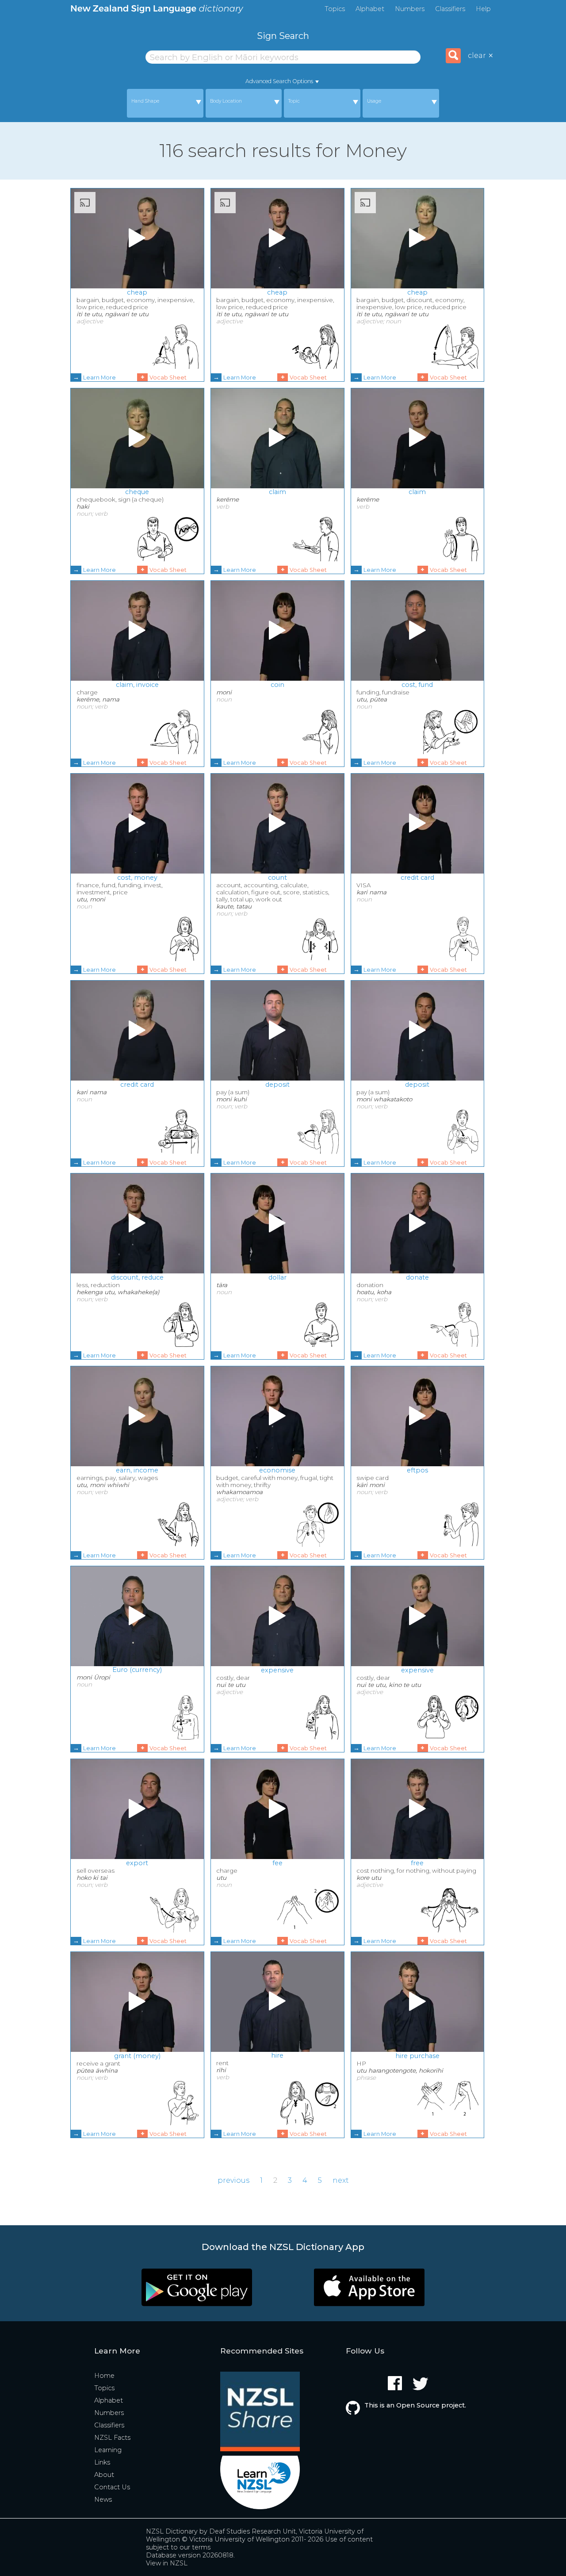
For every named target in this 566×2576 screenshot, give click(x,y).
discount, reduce (137, 1277)
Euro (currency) (137, 1670)
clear (481, 56)
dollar (277, 1277)
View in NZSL (167, 2563)
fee (277, 1863)
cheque (137, 492)
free (417, 1863)
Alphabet (370, 9)
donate (417, 1277)
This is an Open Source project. (415, 2405)
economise (277, 1470)
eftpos (417, 1470)
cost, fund (417, 685)
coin (277, 685)
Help (483, 9)
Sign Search (283, 36)
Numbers (410, 9)
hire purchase (417, 2056)
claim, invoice (137, 685)
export (137, 1863)
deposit (277, 1085)
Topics (335, 9)
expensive (277, 1670)
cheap (137, 292)
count (277, 878)
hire (277, 2055)
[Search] (453, 56)
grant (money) (137, 2056)
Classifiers (450, 9)
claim (277, 492)
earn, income (137, 1470)
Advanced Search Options (279, 81)
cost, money (137, 878)
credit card (417, 878)
